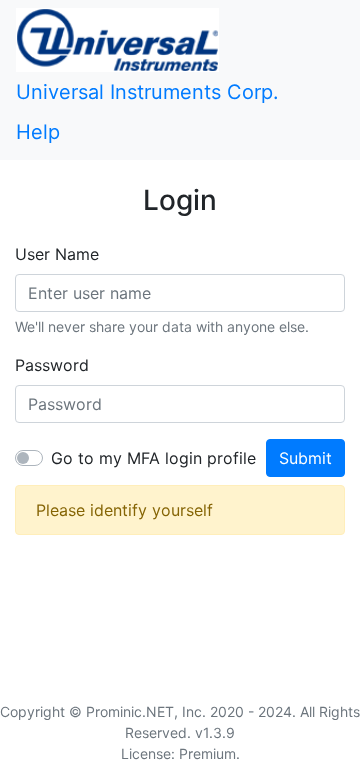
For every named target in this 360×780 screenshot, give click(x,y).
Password (52, 365)
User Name (57, 254)
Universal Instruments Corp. (147, 92)
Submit (305, 458)
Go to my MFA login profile (153, 458)
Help (38, 132)
